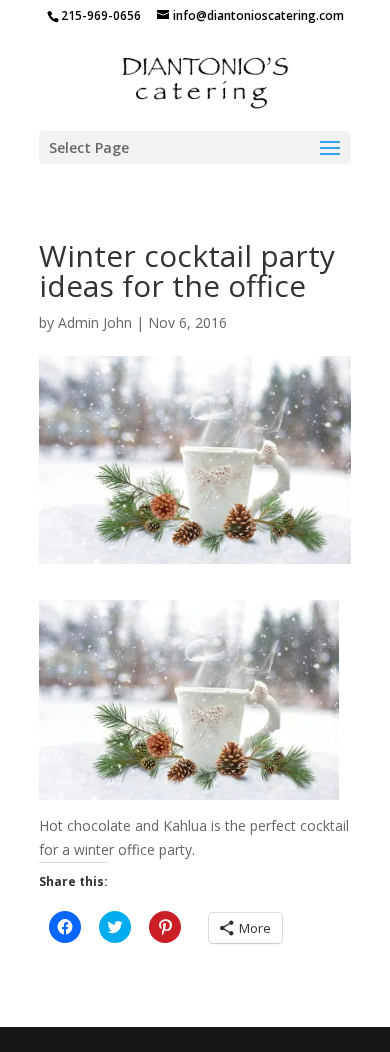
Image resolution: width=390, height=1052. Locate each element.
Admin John (95, 322)
